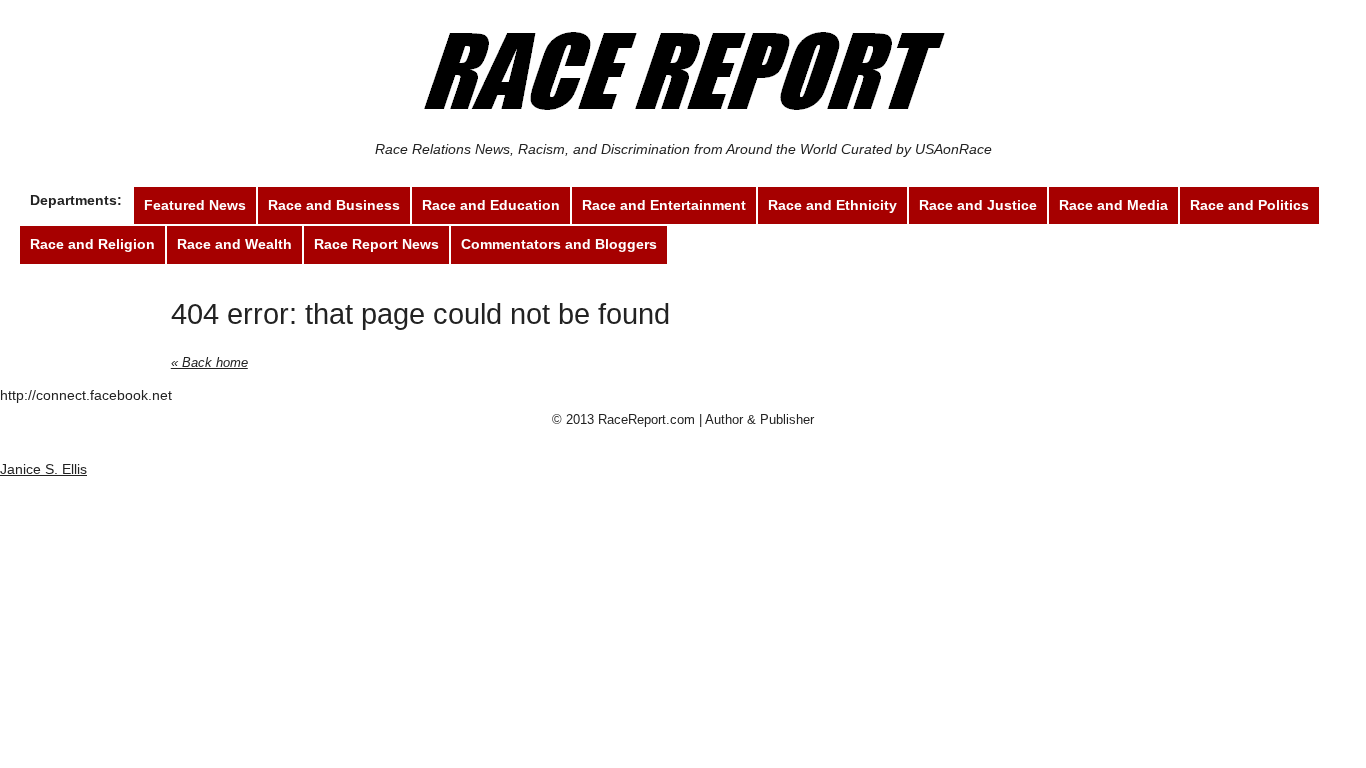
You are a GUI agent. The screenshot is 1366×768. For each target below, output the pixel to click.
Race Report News (376, 244)
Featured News (195, 205)
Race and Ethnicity (832, 205)
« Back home (209, 362)
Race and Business (334, 205)
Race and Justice (978, 205)
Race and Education (491, 205)
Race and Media (1113, 205)
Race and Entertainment (664, 205)
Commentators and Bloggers (559, 244)
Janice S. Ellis (43, 469)
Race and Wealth (234, 244)
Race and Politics (1249, 205)
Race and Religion (92, 244)
